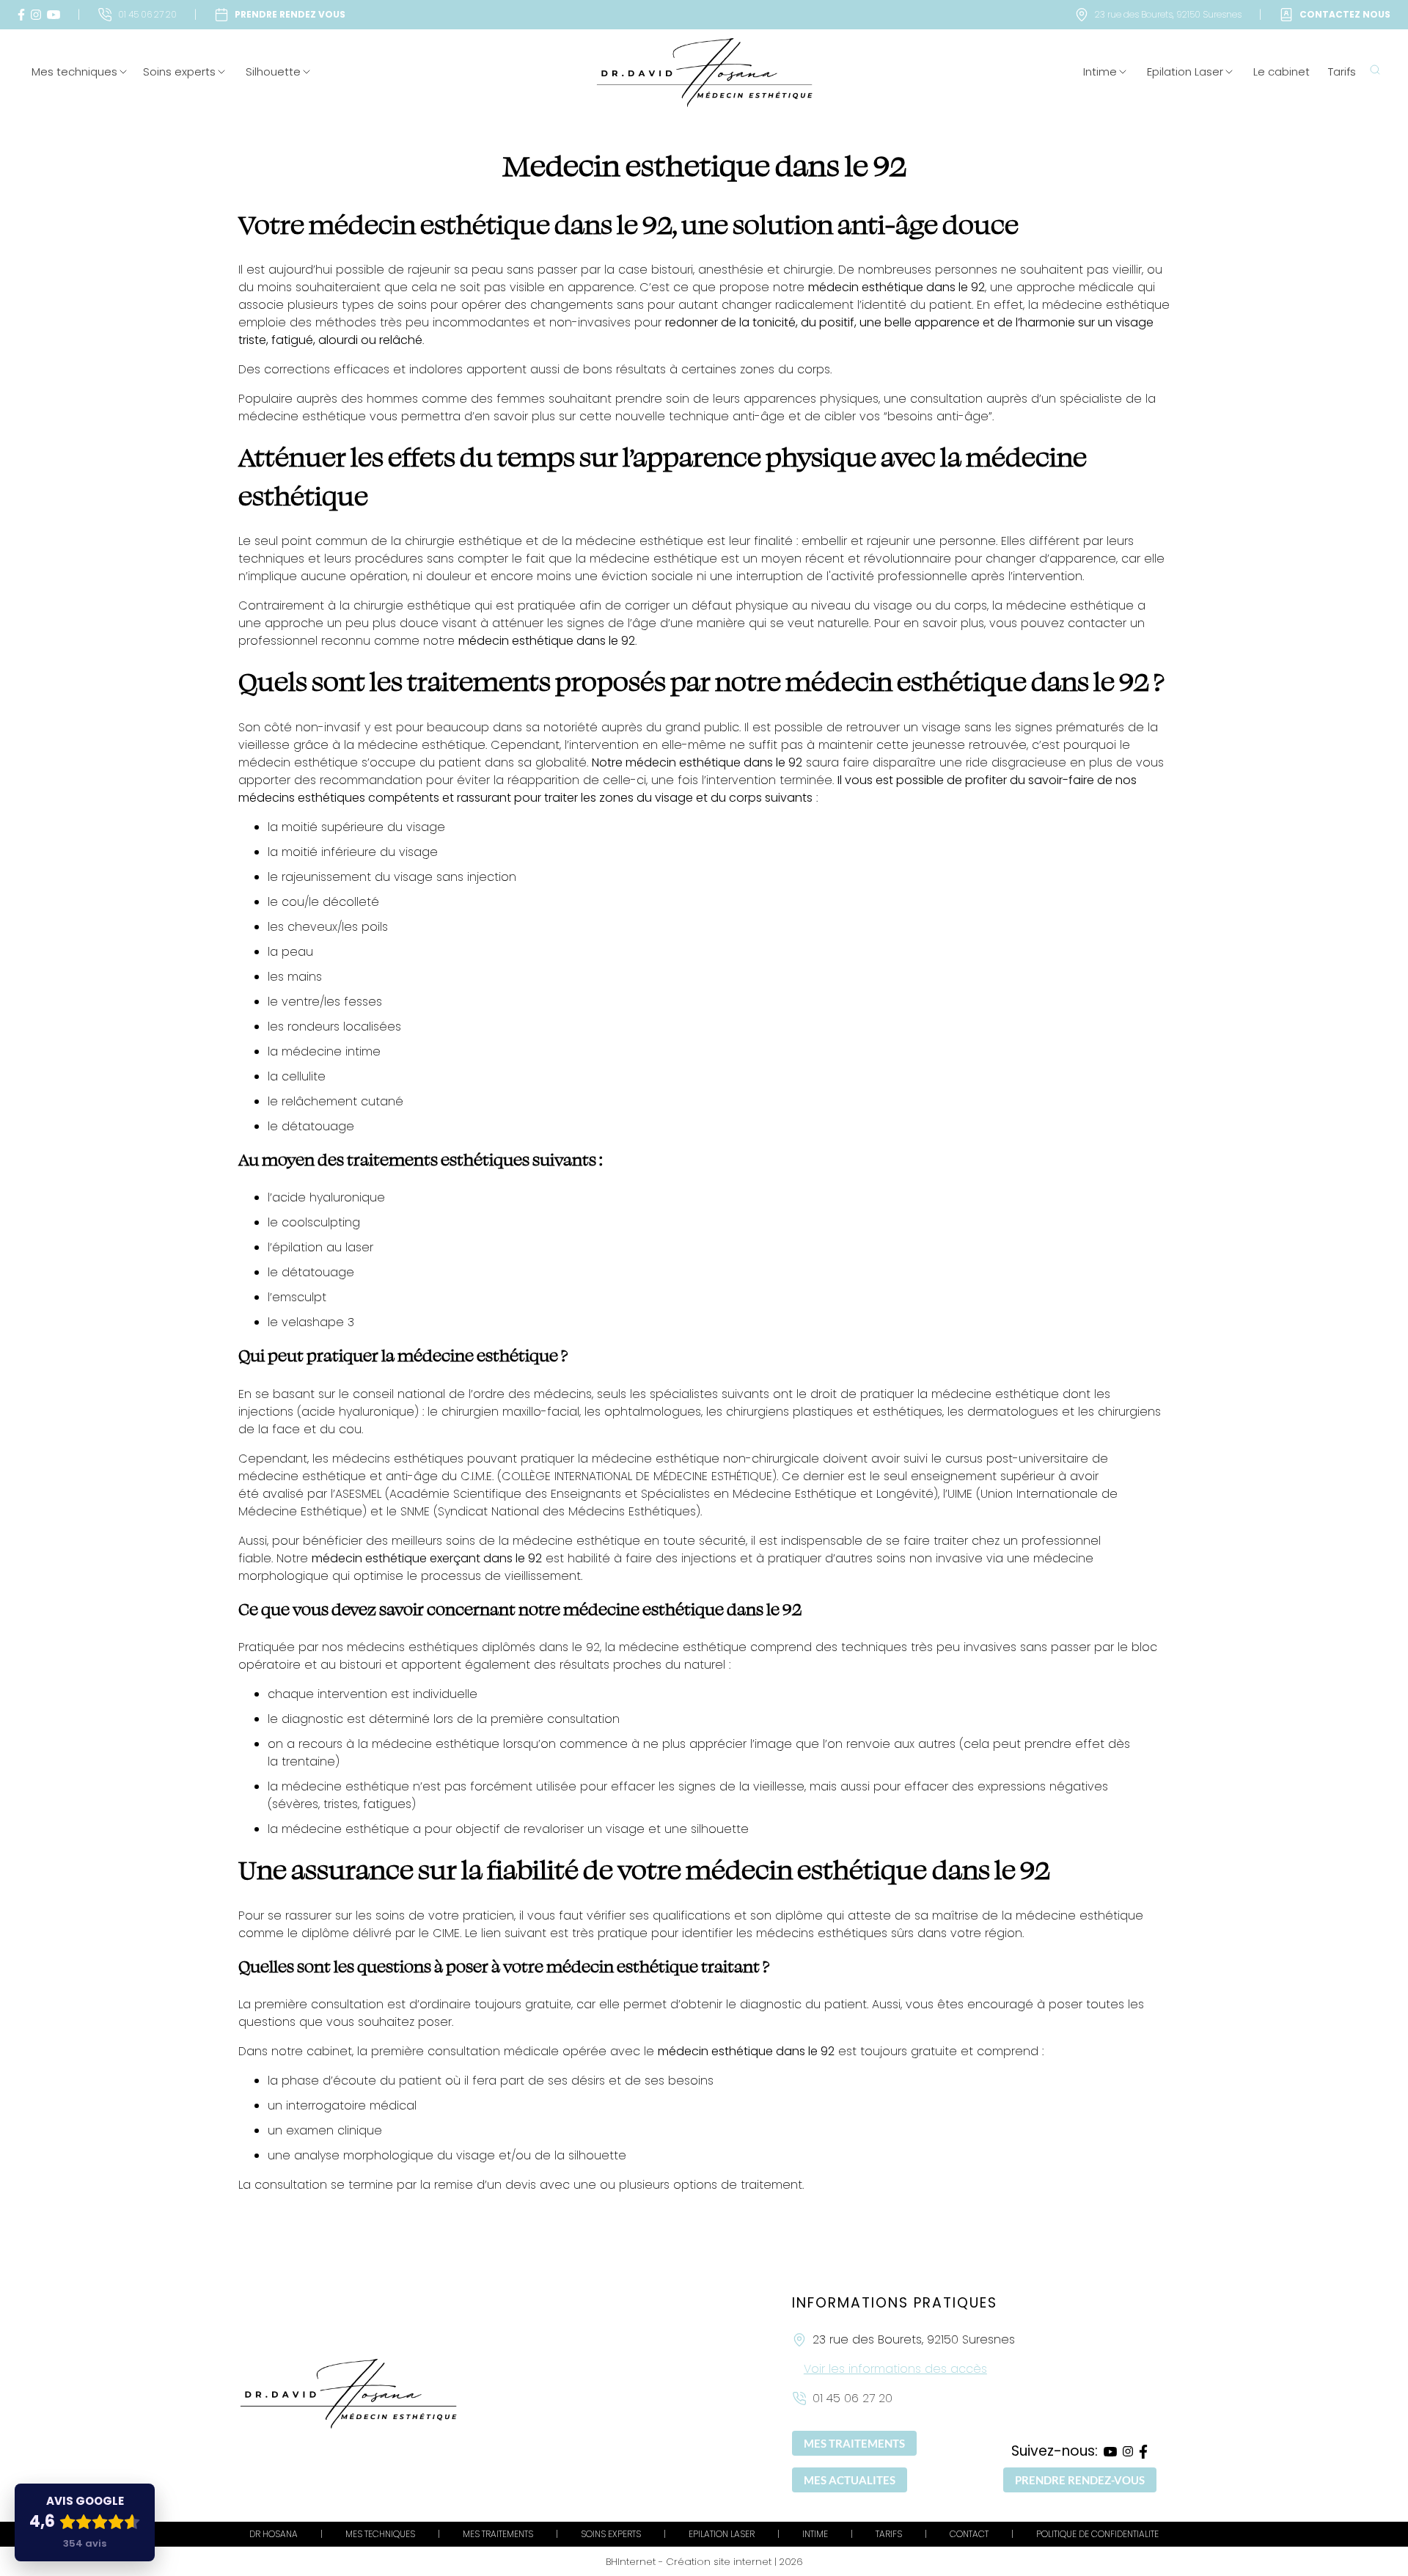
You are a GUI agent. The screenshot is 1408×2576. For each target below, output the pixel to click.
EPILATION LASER (722, 2534)
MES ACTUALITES (850, 2480)
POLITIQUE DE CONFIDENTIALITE (1097, 2534)
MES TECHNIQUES (380, 2534)
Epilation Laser (1185, 72)
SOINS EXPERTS (611, 2534)
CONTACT (969, 2534)
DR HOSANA (274, 2534)
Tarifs (1342, 72)
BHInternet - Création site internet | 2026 (704, 2562)
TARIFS (889, 2534)
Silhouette (273, 72)
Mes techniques (74, 72)
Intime (1100, 72)
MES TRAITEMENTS (854, 2443)
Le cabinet (1281, 72)
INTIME (815, 2534)
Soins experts (179, 72)
